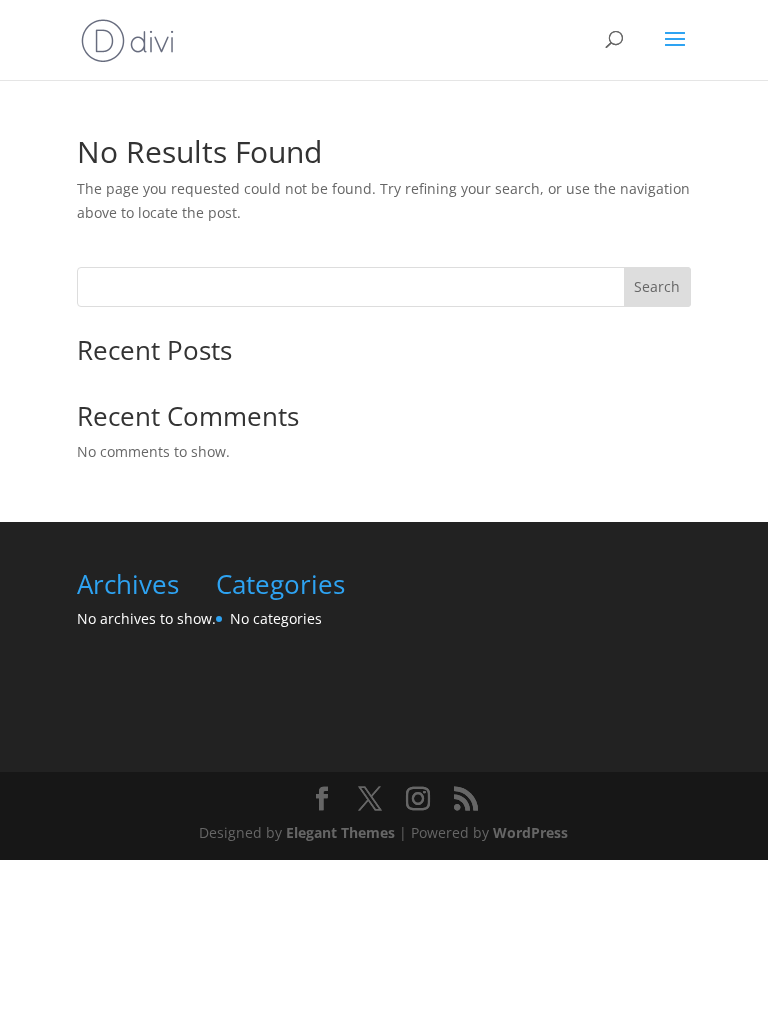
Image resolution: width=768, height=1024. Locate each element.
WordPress (530, 832)
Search (657, 286)
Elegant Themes (340, 832)
